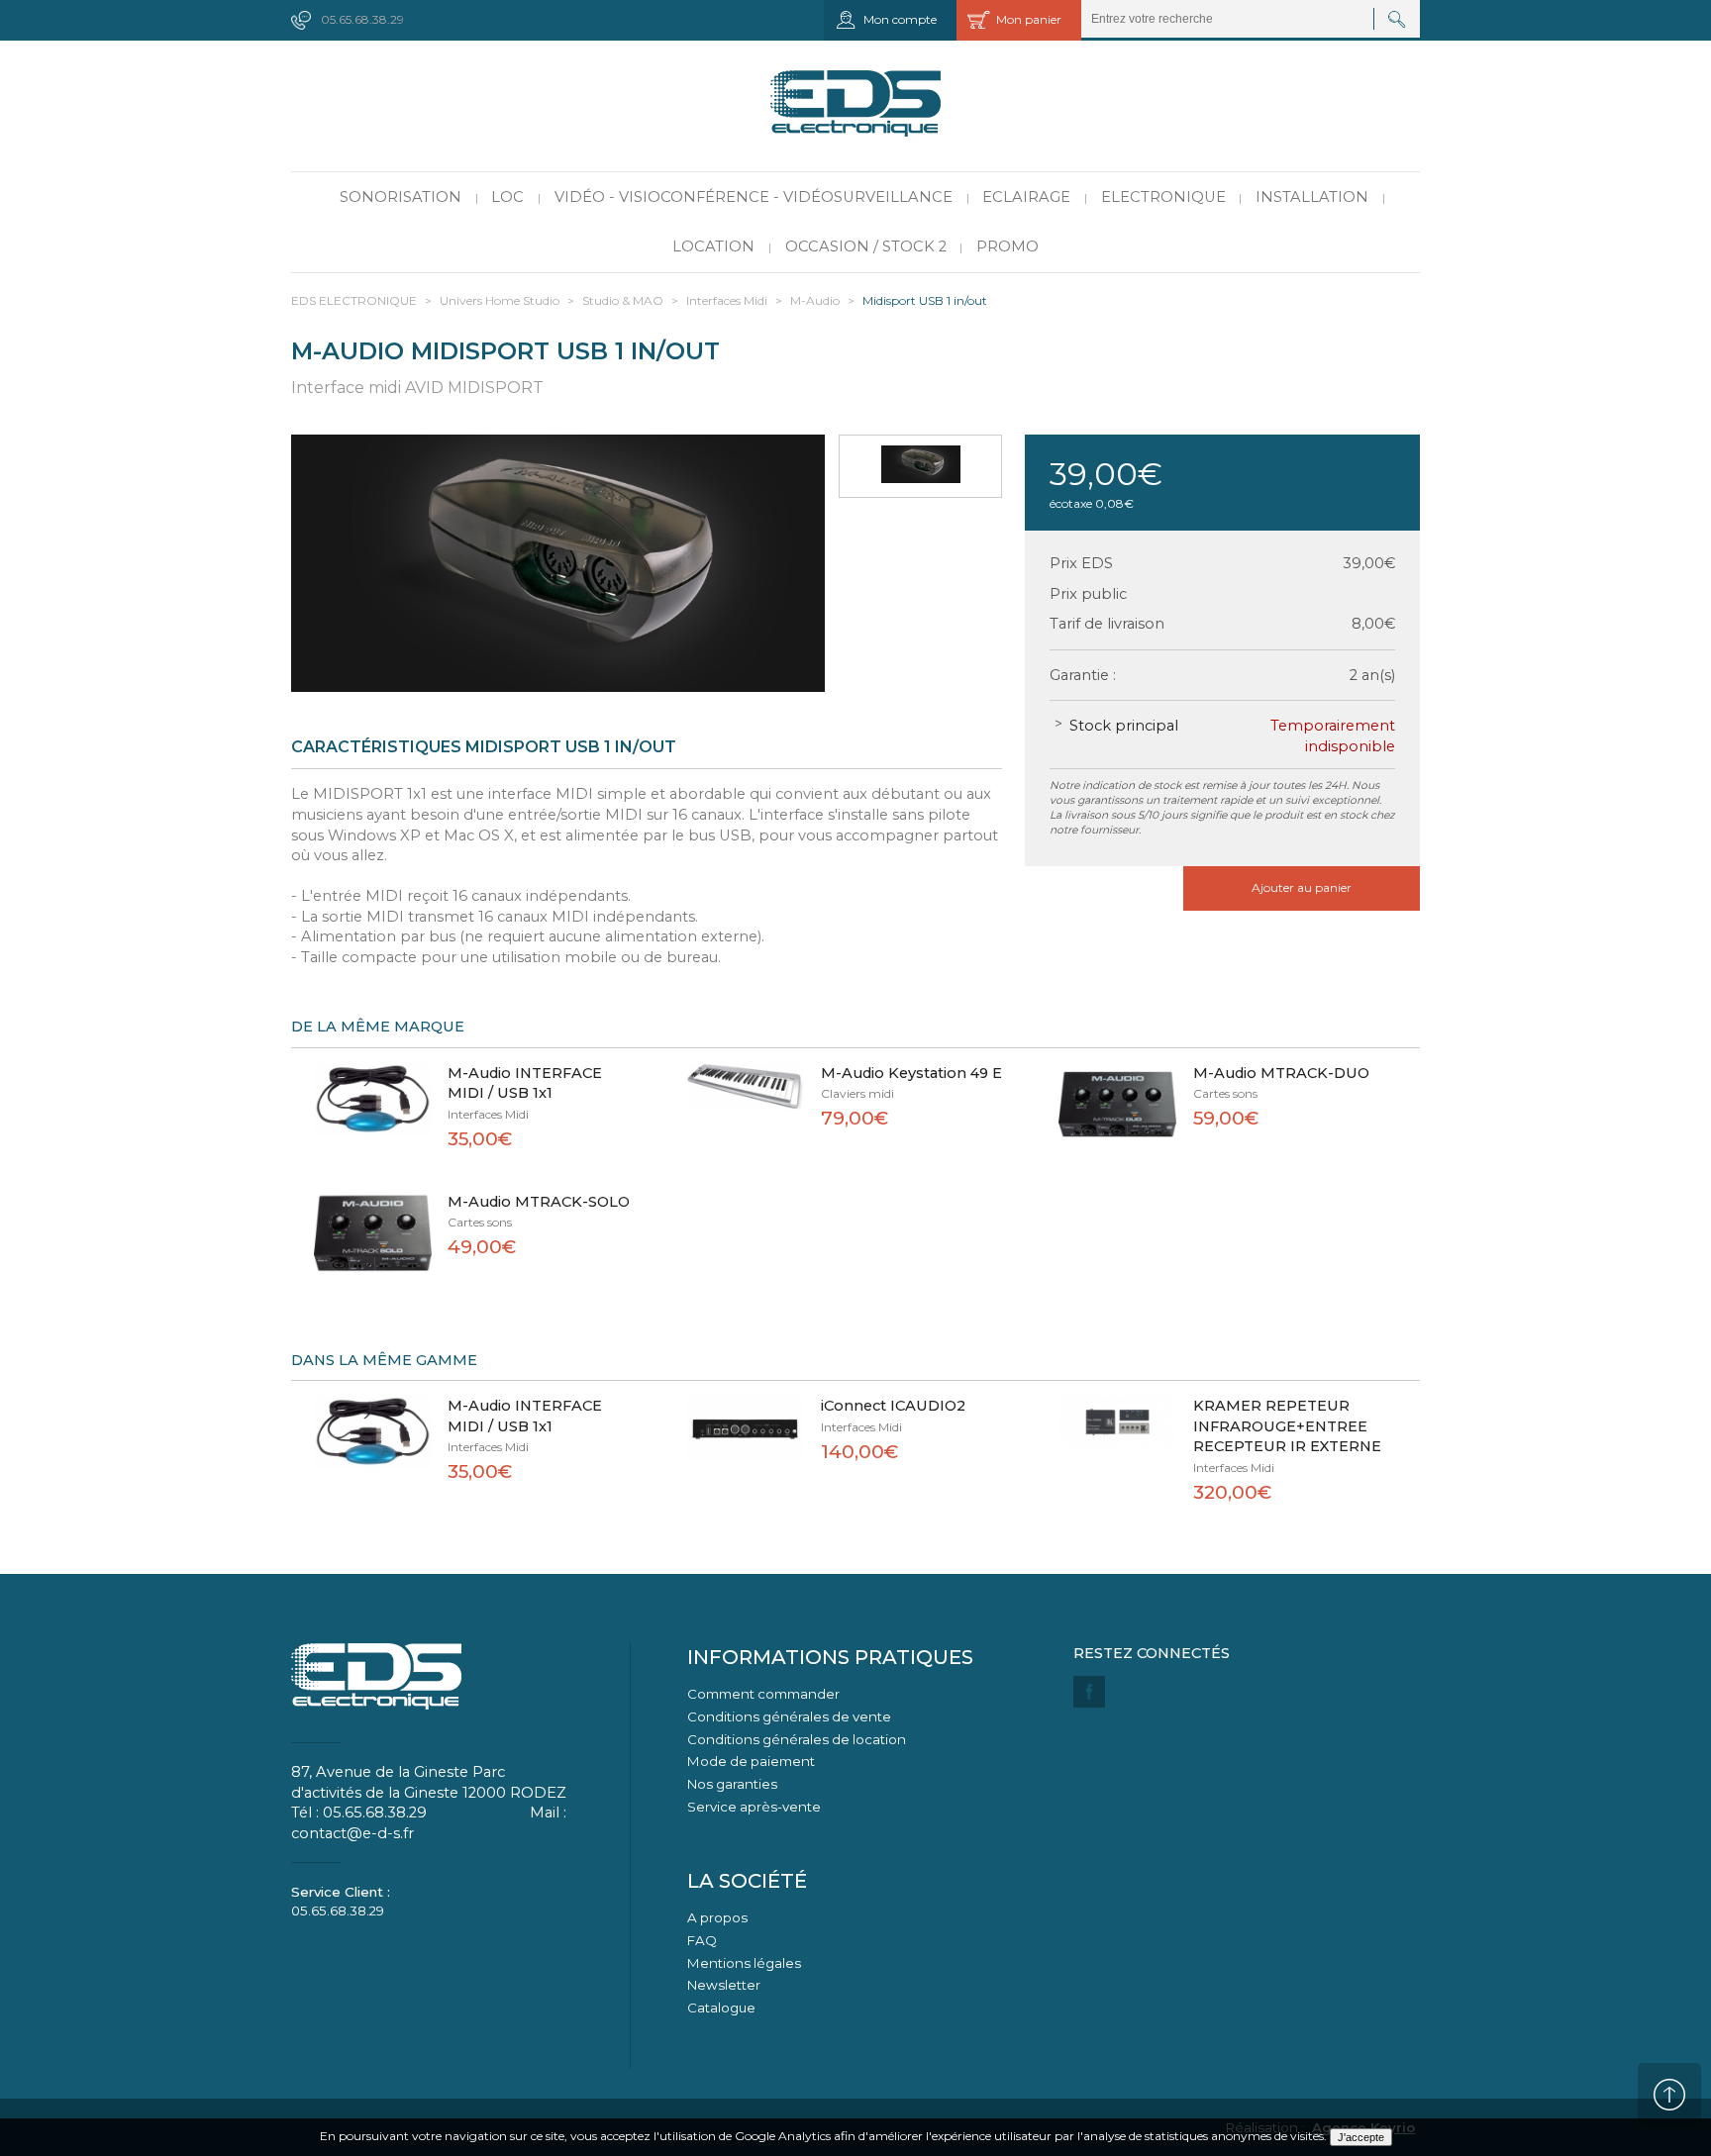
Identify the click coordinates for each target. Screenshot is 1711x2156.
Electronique (1163, 197)
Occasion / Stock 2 (866, 246)
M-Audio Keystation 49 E (911, 1073)
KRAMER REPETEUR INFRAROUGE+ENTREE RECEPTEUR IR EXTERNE (1287, 1426)
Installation (1312, 197)
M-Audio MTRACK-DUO (1281, 1073)
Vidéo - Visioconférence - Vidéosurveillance (754, 197)
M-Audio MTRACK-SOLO (539, 1202)
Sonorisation (401, 197)
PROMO (1007, 246)
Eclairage (1026, 197)
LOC (507, 197)
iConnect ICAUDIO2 (893, 1406)
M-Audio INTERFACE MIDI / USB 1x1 (525, 1083)
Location (713, 246)
